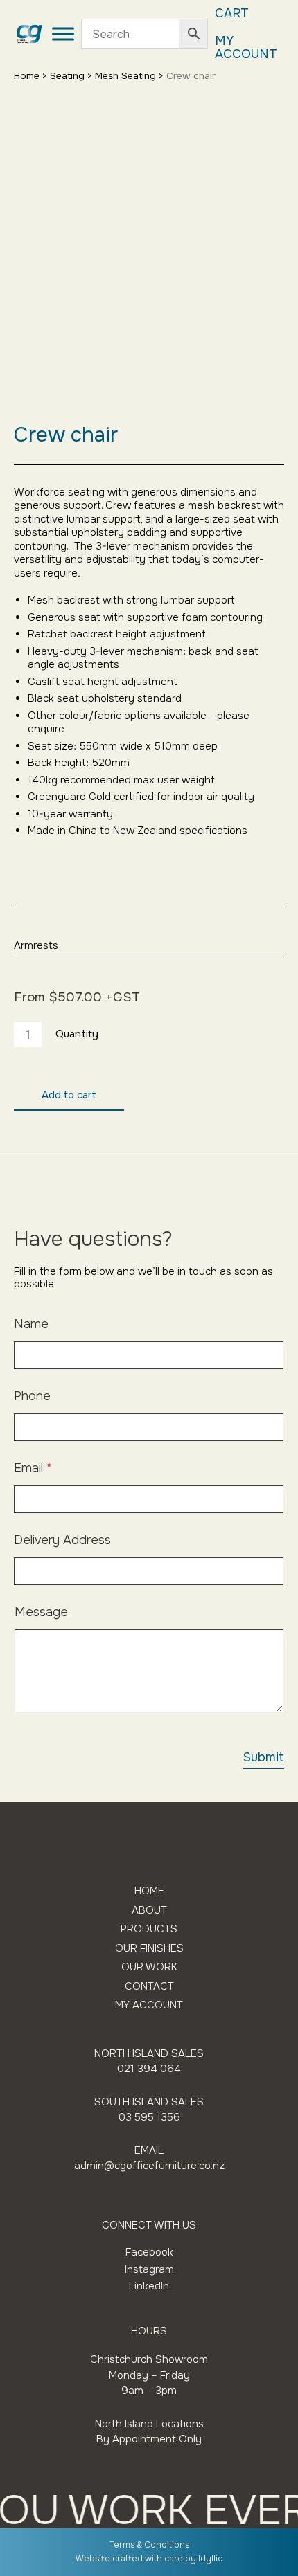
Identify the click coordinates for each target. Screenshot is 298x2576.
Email (33, 1468)
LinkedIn (149, 2286)
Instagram (149, 2269)
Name (31, 1324)
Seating (67, 76)
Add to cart (69, 1095)
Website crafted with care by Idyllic (149, 2559)
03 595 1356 (149, 2117)
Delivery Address (62, 1540)
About (149, 1911)
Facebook (149, 2252)
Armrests (36, 945)
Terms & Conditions (149, 2545)
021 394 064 (149, 2069)
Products (149, 1929)
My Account (246, 48)
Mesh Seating (125, 76)
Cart (232, 13)
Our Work (149, 1967)
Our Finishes (149, 1949)
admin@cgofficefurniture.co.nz (149, 2166)
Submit (264, 1757)
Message (41, 1612)
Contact (149, 1987)
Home (27, 76)
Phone (32, 1396)
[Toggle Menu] (63, 34)
